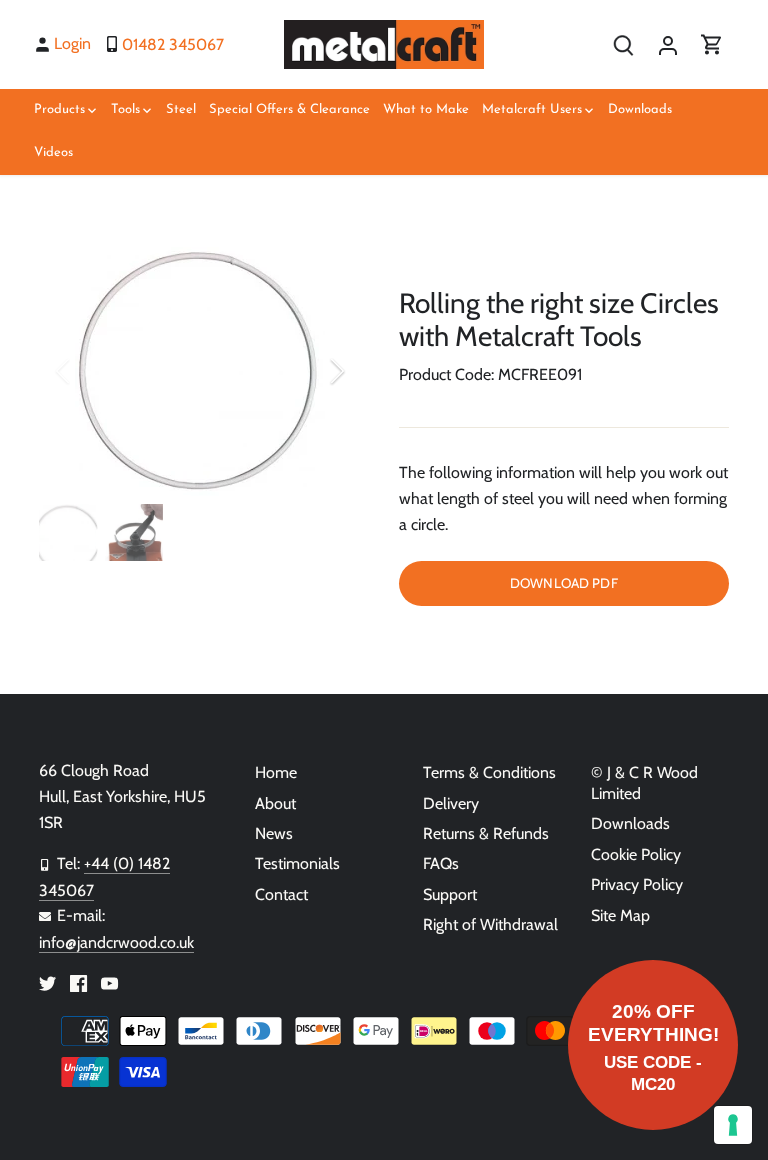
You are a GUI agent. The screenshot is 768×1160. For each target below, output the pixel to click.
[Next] (311, 371)
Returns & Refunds (486, 833)
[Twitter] (47, 983)
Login (72, 43)
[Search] (624, 44)
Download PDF (564, 583)
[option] (200, 371)
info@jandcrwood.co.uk (116, 942)
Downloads (630, 823)
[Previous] (89, 371)
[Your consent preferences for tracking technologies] (733, 1125)
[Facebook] (78, 983)
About (275, 803)
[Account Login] (668, 44)
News (274, 833)
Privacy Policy (637, 884)
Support (450, 894)
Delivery (451, 803)
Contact (281, 894)
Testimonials (297, 863)
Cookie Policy (636, 854)
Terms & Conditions (489, 772)
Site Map (620, 915)
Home (276, 772)
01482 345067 (173, 44)
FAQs (441, 863)
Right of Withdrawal (490, 924)
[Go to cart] (712, 44)
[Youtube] (109, 983)
